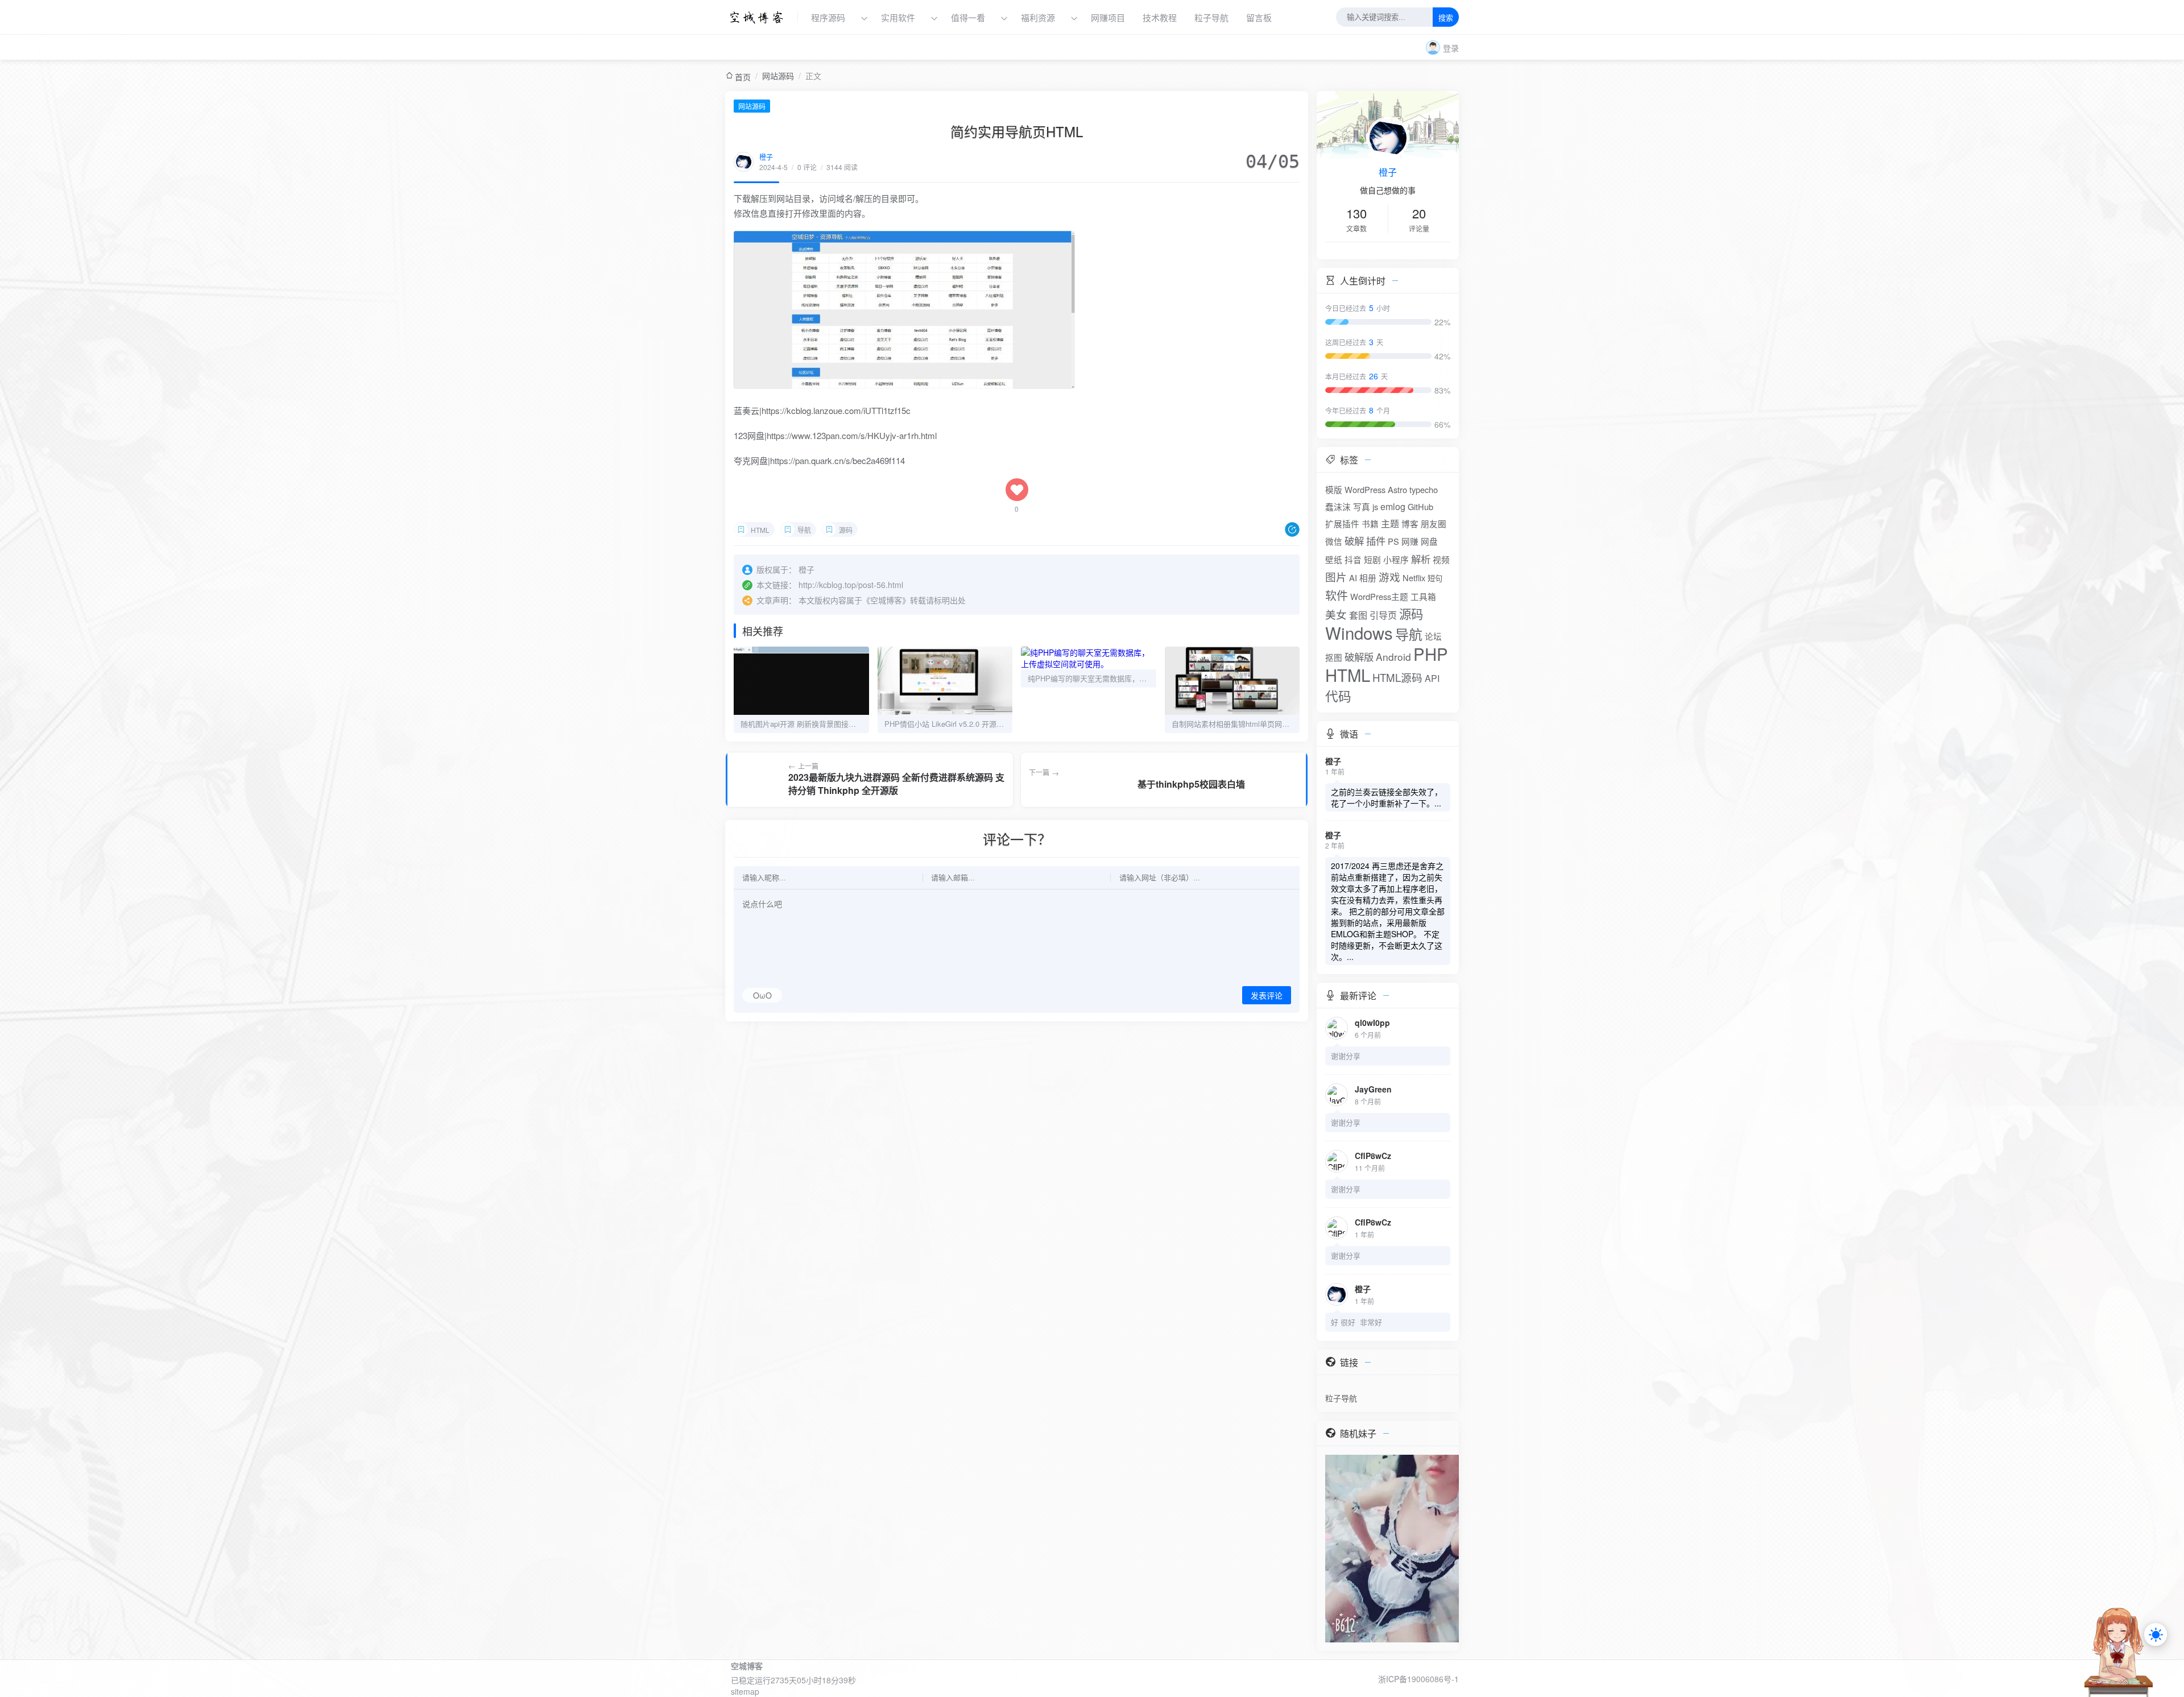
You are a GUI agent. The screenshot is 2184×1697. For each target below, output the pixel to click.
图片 (1336, 577)
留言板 (1259, 17)
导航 (804, 530)
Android (1393, 657)
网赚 (1410, 541)
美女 (1336, 614)
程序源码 (828, 17)
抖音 (1353, 559)
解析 (1421, 559)
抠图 (1334, 657)
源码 (846, 530)
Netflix (1414, 578)
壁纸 (1334, 559)
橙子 (766, 157)
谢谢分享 (1346, 1056)
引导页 (1383, 615)
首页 (743, 77)
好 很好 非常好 (1356, 1322)
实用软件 (898, 17)
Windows (1359, 632)
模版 (1334, 489)
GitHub (1420, 506)
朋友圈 (1434, 523)
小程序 (1396, 559)
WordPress (1365, 489)
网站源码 (778, 76)
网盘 (1429, 541)
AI (1353, 578)
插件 (1376, 541)
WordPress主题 (1379, 596)
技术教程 (1160, 17)
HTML (760, 530)
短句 (1435, 578)
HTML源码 (1397, 677)
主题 (1390, 523)
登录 (1451, 48)
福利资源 (1038, 17)
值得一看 (968, 17)
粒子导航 (1211, 17)
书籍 (1370, 523)
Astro (1397, 489)
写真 (1362, 506)
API (1432, 678)
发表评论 (1267, 996)
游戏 (1389, 577)
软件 (1337, 595)
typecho (1424, 489)
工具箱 (1423, 596)
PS (1393, 541)
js (1375, 506)
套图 (1358, 615)
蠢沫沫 (1338, 506)
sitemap (745, 1691)
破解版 (1359, 657)
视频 (1441, 559)
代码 (1338, 696)
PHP (1431, 653)
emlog (1393, 506)
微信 (1334, 541)
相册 (1368, 578)
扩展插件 (1342, 523)
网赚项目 (1108, 17)
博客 (1410, 523)
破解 (1354, 541)
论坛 (1433, 636)
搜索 (1446, 18)
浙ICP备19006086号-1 (1418, 1679)
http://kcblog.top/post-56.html (851, 585)
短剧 (1372, 559)
